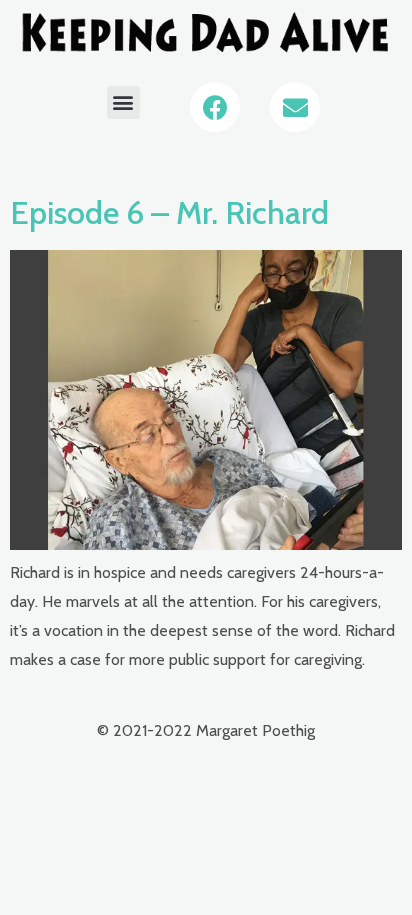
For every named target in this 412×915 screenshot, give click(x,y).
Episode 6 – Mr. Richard (169, 212)
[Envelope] (295, 107)
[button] (123, 102)
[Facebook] (215, 107)
